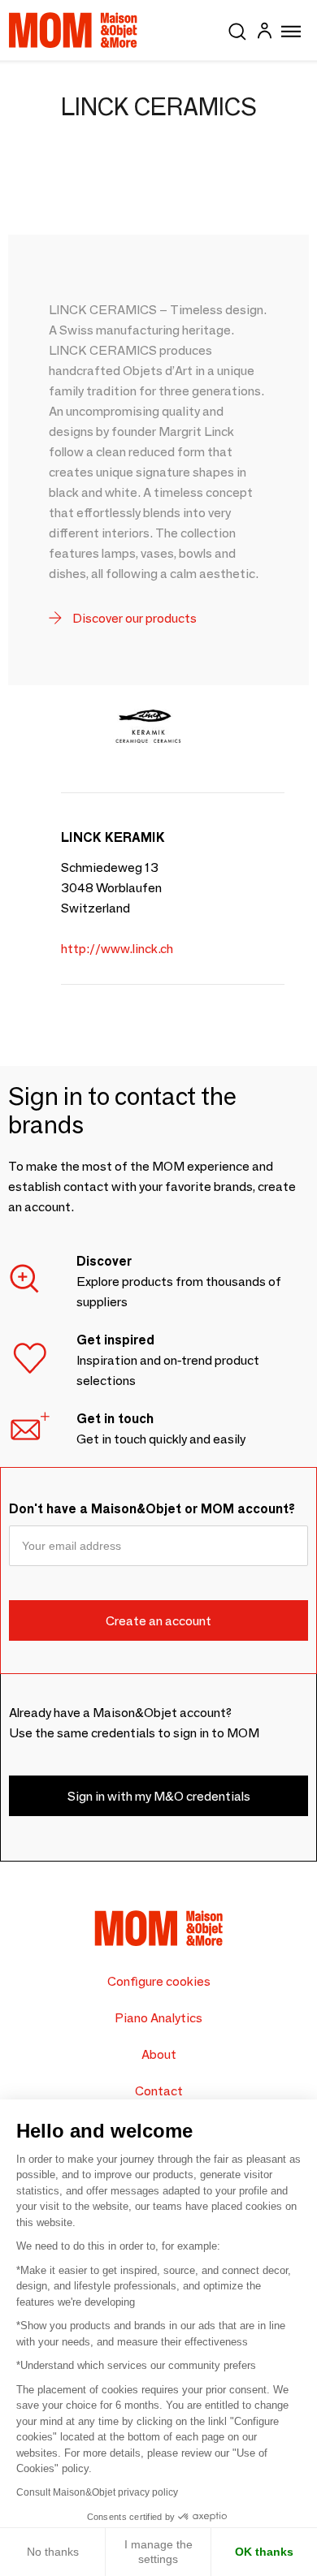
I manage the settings (158, 2552)
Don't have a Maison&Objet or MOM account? (152, 1509)
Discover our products (133, 618)
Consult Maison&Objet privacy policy (97, 2492)
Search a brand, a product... (237, 28)
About (159, 2054)
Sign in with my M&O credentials (159, 1796)
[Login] (264, 33)
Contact (159, 2091)
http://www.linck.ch (117, 949)
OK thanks (264, 2552)
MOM (73, 30)
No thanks (53, 2552)
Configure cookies (159, 1981)
